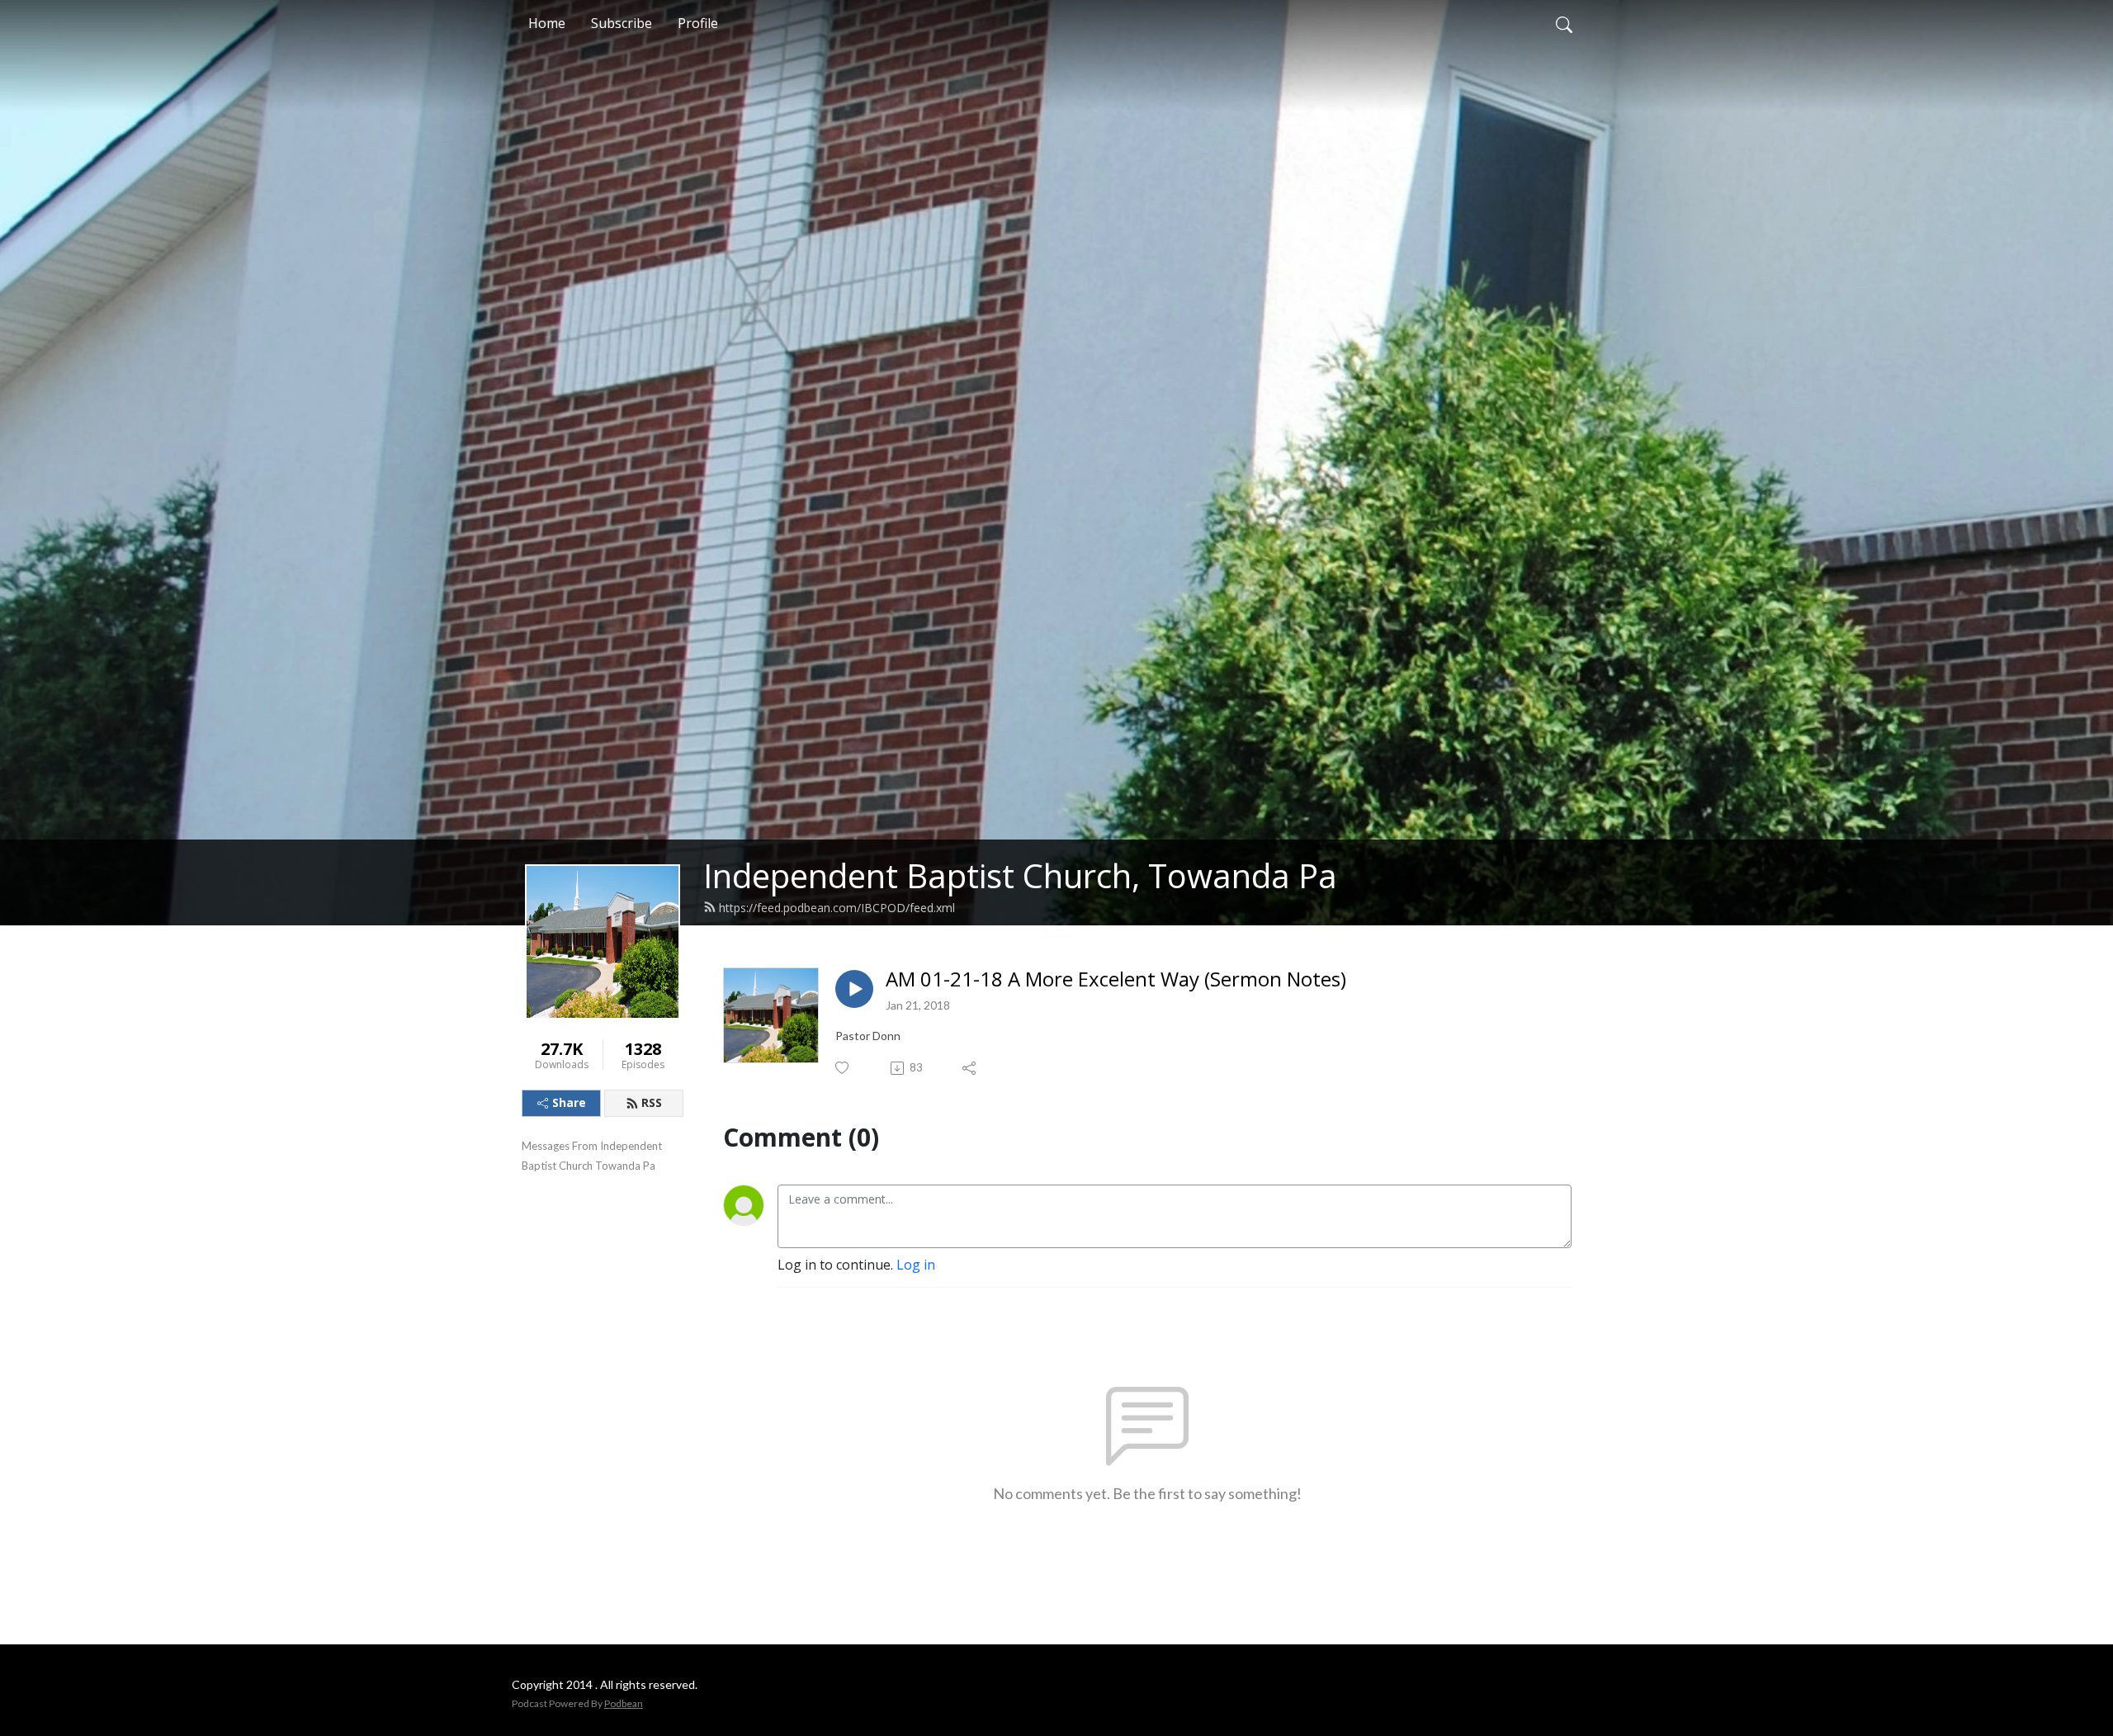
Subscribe (622, 23)
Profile (698, 23)
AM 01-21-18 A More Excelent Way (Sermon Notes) (1116, 979)
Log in (916, 1265)
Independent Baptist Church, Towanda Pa (1020, 875)
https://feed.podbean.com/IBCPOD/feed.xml (837, 908)
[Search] (1564, 23)
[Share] (970, 1068)
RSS (652, 1102)
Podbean (624, 1703)
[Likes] (843, 1068)
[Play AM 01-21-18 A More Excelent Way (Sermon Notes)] (854, 989)
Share (569, 1102)
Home (547, 23)
